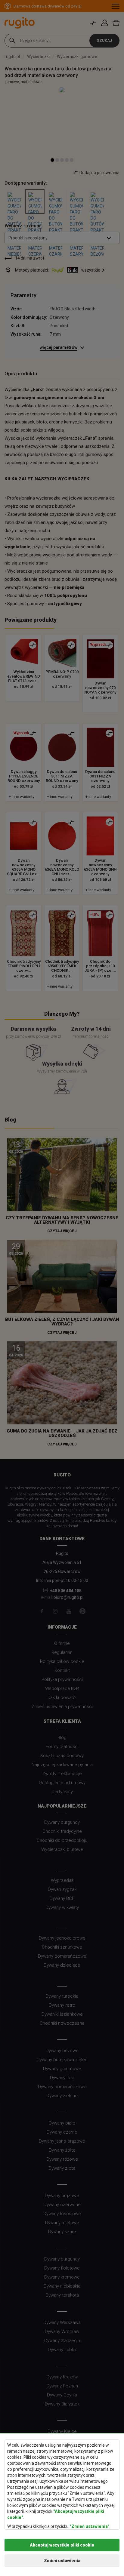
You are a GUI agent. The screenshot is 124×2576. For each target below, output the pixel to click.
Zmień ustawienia (62, 2561)
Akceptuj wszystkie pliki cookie (62, 2545)
